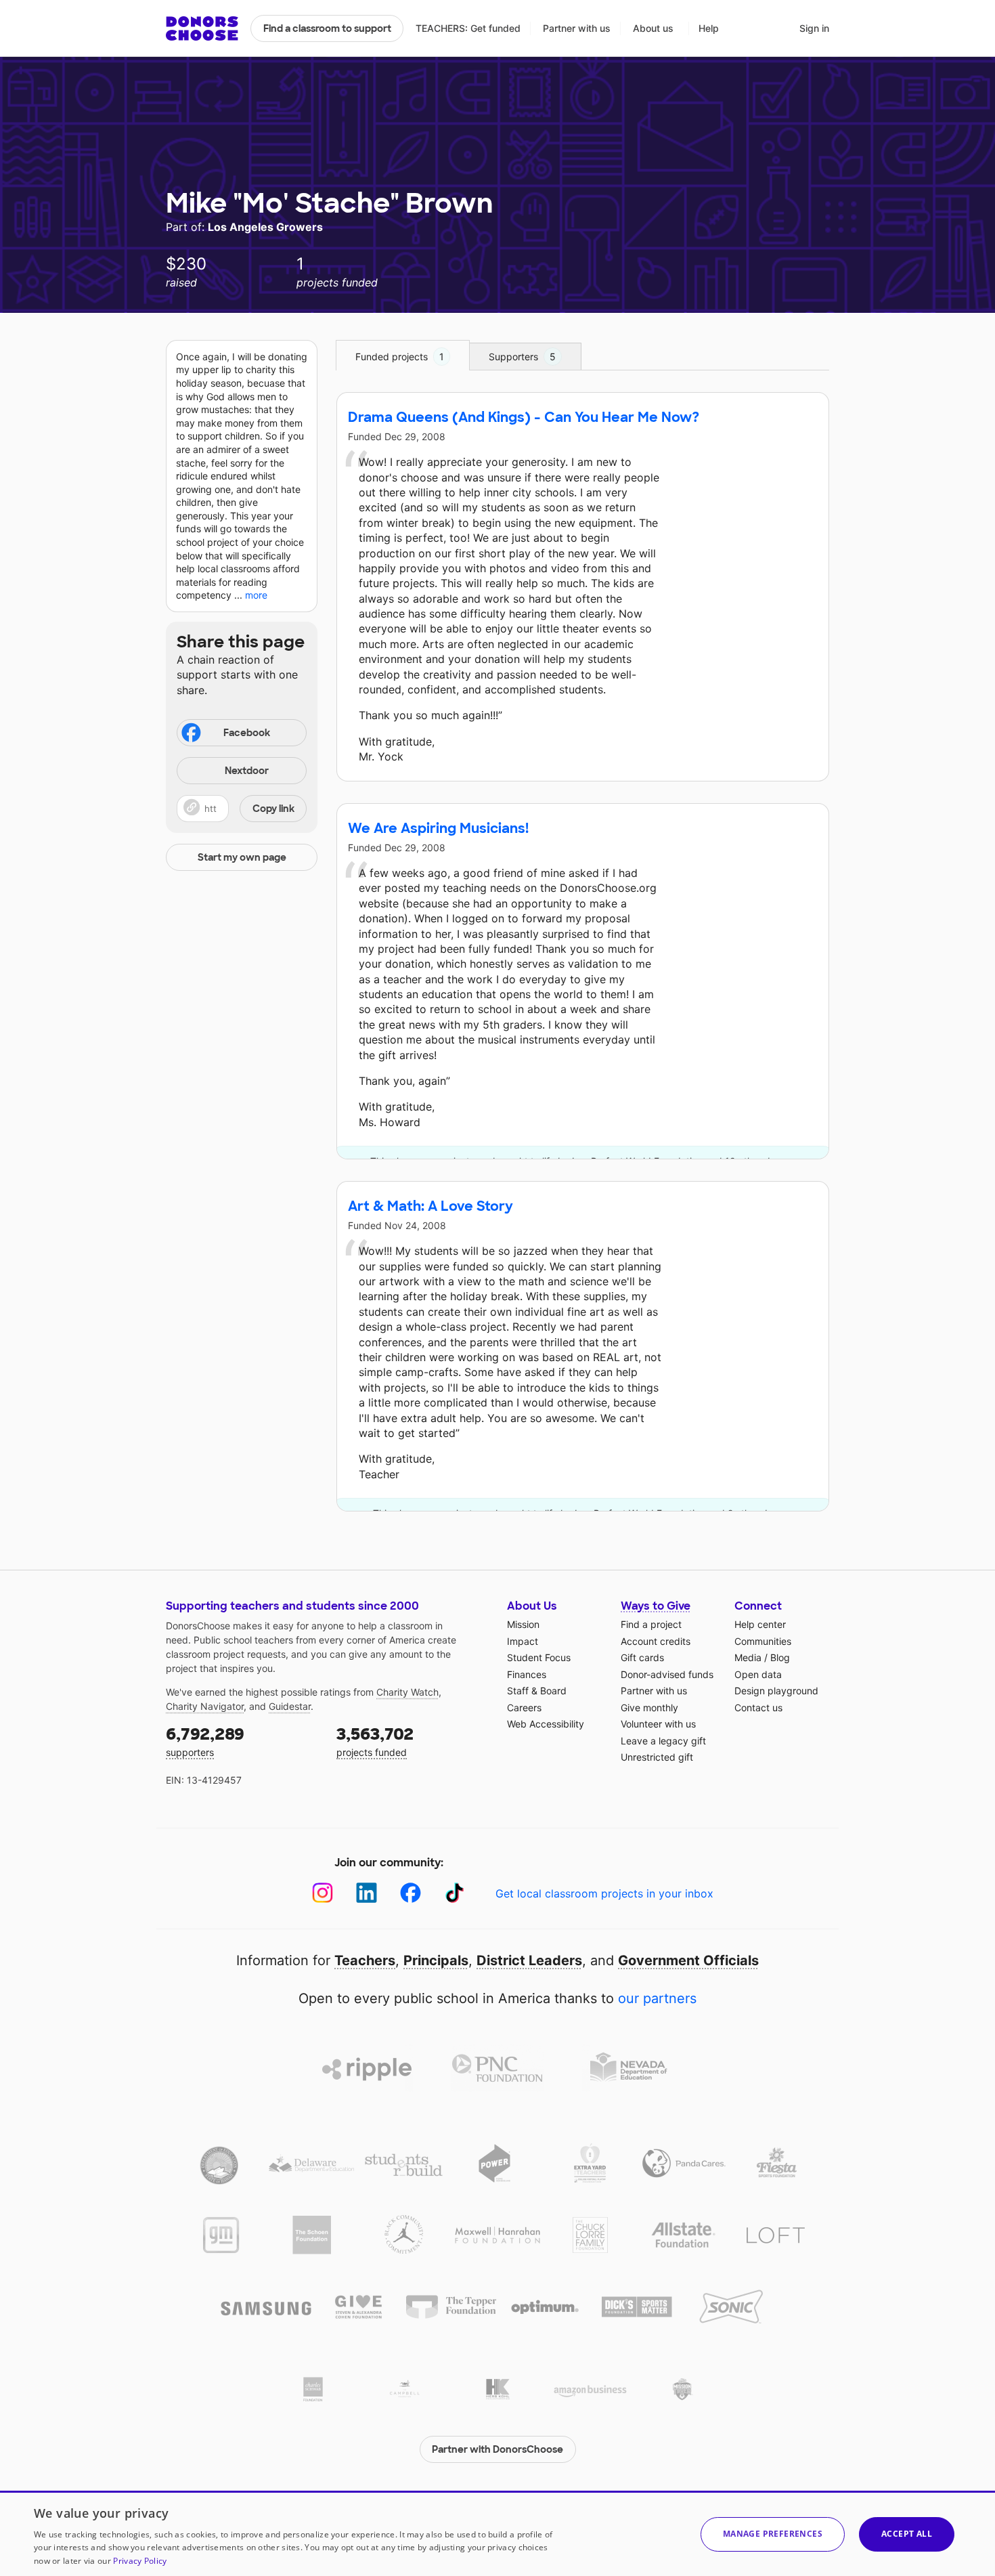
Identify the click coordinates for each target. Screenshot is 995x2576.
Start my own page (242, 857)
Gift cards (642, 1657)
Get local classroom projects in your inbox (604, 1893)
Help (709, 28)
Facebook (247, 733)
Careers (524, 1708)
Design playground (776, 1691)
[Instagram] (323, 1893)
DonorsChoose (202, 28)
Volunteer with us (658, 1724)
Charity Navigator (205, 1706)
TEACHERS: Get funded (468, 28)
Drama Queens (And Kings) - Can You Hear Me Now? (524, 417)
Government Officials (688, 1960)
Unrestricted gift (657, 1757)
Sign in (814, 28)
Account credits (656, 1641)
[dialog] (497, 2533)
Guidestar (290, 1706)
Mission (523, 1624)
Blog (780, 1657)
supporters (205, 1741)
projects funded (375, 1741)
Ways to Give (656, 1606)
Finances (527, 1674)
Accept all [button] (907, 2534)
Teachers (365, 1960)
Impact (523, 1641)
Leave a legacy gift (663, 1741)
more (256, 595)
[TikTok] (455, 1893)
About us (653, 28)
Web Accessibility (546, 1724)
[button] (242, 809)
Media (748, 1657)
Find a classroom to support (327, 28)
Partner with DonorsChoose (497, 2449)
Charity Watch (407, 1692)
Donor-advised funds (667, 1674)
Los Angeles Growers (265, 227)
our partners (657, 1998)
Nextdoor (247, 771)
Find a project (651, 1624)
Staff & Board (537, 1691)
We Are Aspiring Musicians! (438, 828)
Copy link (273, 809)
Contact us (758, 1708)
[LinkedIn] (367, 1893)
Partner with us (577, 28)
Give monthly (649, 1708)
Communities (763, 1641)
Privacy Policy (140, 2561)
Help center (760, 1624)
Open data (758, 1674)
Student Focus (539, 1657)
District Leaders (529, 1960)
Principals (436, 1960)
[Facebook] (411, 1893)
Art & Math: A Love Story (430, 1206)
